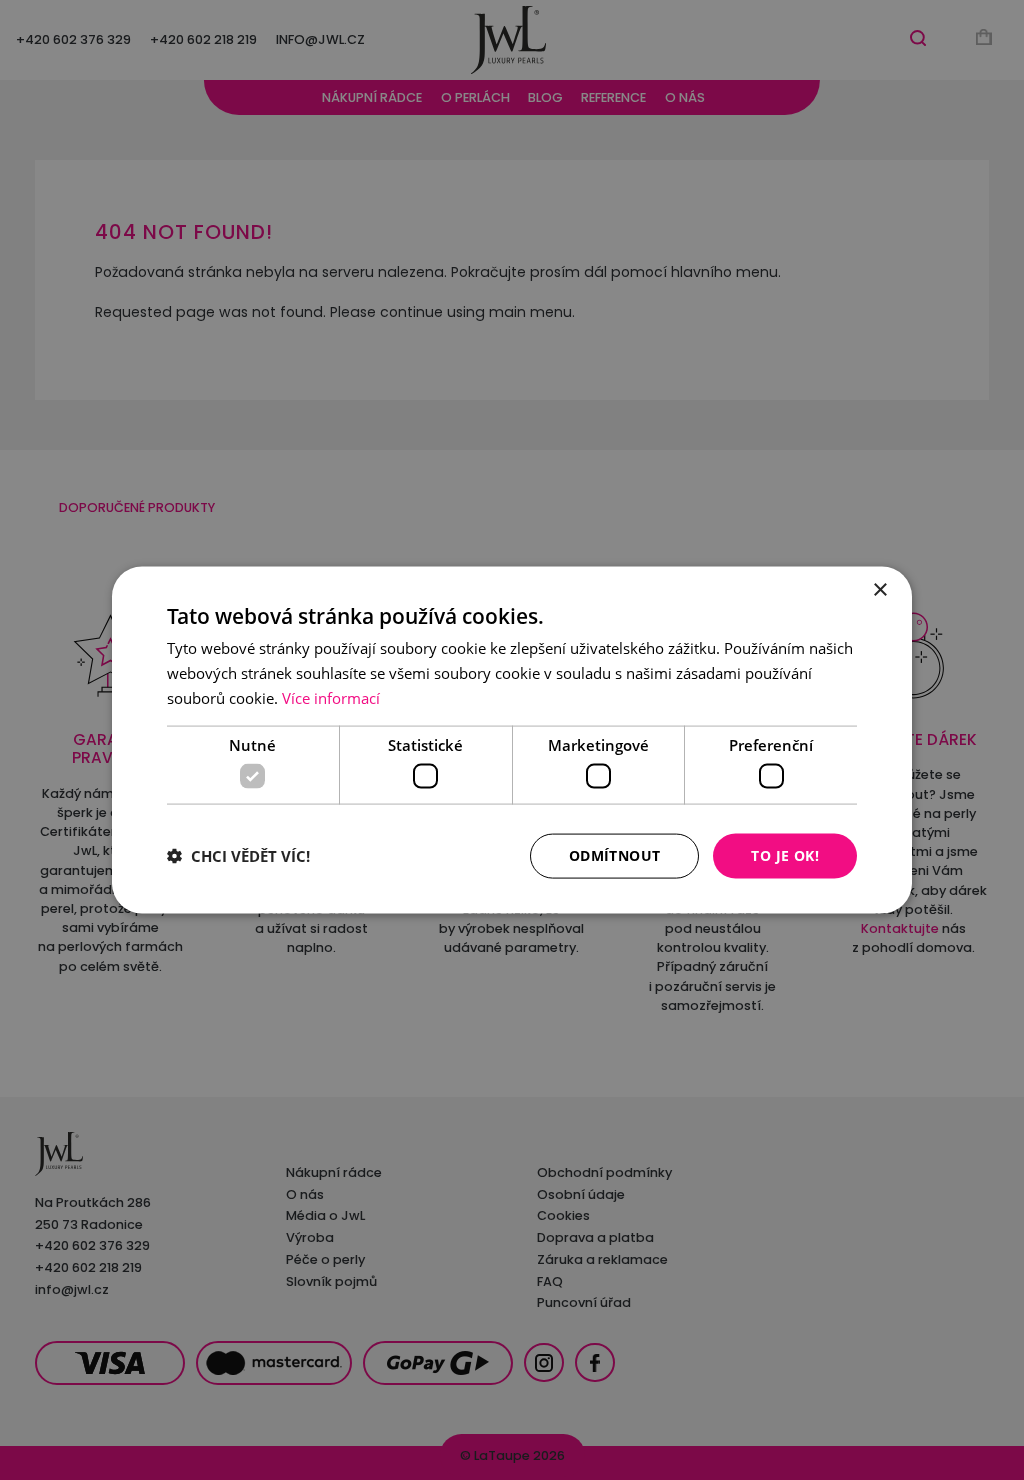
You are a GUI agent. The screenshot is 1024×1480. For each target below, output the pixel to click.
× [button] (879, 590)
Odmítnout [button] (615, 855)
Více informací (331, 697)
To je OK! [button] (785, 855)
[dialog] (512, 740)
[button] (238, 856)
